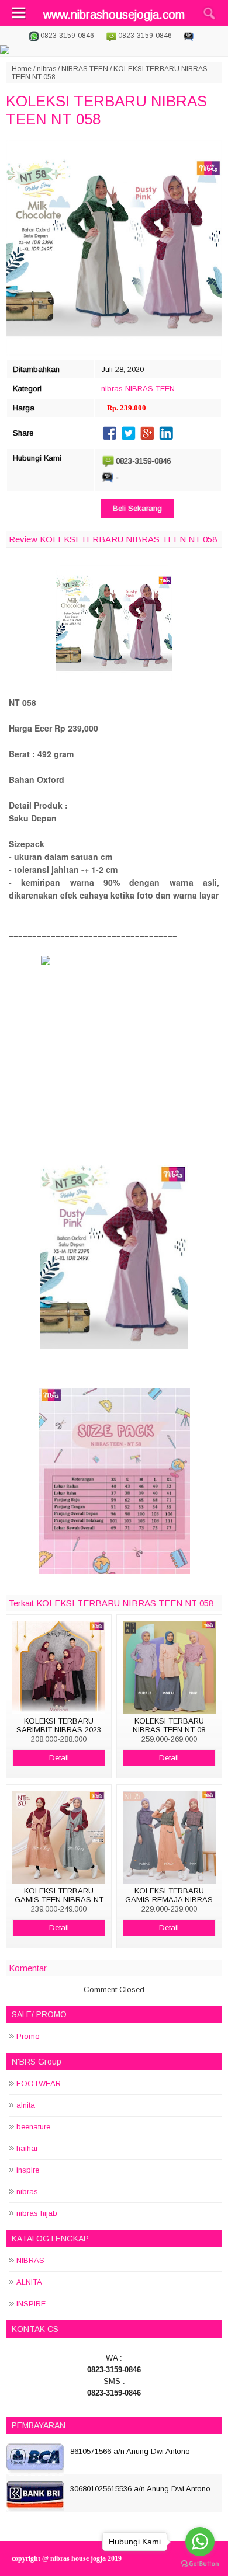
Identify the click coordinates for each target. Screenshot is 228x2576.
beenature (33, 2127)
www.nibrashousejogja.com (114, 15)
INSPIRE (31, 2304)
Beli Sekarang (137, 508)
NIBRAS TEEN (85, 69)
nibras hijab (37, 2213)
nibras (46, 69)
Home (22, 69)
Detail (59, 1758)
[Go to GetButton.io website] (200, 2564)
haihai (27, 2148)
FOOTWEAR (39, 2084)
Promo (28, 2036)
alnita (26, 2105)
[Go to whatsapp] (200, 2542)
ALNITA (29, 2282)
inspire (28, 2170)
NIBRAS (30, 2260)
